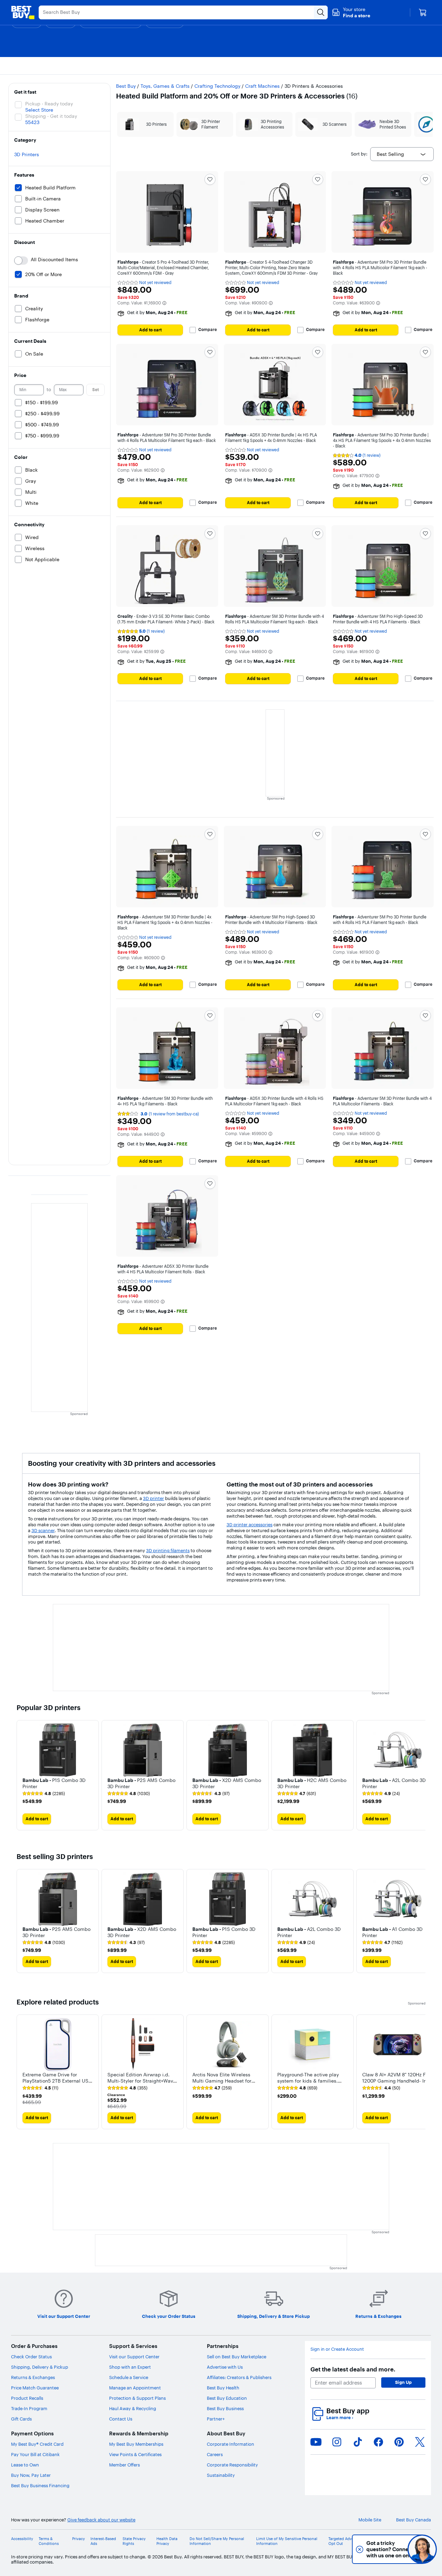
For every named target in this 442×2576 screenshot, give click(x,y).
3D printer (153, 1498)
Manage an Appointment (135, 2388)
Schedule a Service (129, 2377)
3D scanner (43, 1530)
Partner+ (216, 2419)
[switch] (21, 261)
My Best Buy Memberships (136, 2444)
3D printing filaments (168, 1550)
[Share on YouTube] (316, 2442)
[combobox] (402, 154)
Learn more (340, 2418)
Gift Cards (21, 2419)
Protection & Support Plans (137, 2398)
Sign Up (403, 2382)
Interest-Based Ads (103, 2541)
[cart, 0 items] (423, 12)
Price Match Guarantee (35, 2388)
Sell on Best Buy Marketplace (237, 2357)
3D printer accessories (249, 1525)
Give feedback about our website (101, 2520)
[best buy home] (23, 12)
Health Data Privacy (167, 2541)
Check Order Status (31, 2357)
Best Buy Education (227, 2398)
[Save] (210, 179)
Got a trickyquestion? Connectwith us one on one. (376, 2549)
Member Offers (124, 2465)
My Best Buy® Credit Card (37, 2444)
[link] (44, 1794)
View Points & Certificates (135, 2454)
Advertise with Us (225, 2367)
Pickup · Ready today (49, 104)
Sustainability (221, 2475)
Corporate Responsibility (232, 2465)
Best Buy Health (223, 2388)
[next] (420, 1775)
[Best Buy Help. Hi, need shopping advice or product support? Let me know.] (422, 2549)
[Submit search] (321, 12)
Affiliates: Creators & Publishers (239, 2377)
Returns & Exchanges (33, 2377)
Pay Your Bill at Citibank (35, 2454)
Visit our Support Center (134, 2357)
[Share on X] (420, 2442)
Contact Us (121, 2419)
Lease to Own (25, 2465)
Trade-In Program (29, 2408)
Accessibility (22, 2539)
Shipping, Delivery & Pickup (40, 2367)
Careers (215, 2454)
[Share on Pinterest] (399, 2442)
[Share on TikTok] (358, 2442)
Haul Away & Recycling (133, 2408)
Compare (208, 330)
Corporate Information (230, 2444)
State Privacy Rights (134, 2541)
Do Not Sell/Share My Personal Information (217, 2541)
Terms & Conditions (49, 2541)
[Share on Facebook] (378, 2442)
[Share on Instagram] (337, 2442)
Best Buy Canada (414, 2520)
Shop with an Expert (130, 2367)
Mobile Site (370, 2520)
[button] (351, 12)
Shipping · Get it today (51, 116)
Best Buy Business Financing (40, 2485)
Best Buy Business (225, 2408)
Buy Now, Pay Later (31, 2475)
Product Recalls (27, 2398)
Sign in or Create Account (337, 2349)
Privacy (79, 2539)
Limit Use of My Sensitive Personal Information (287, 2541)
